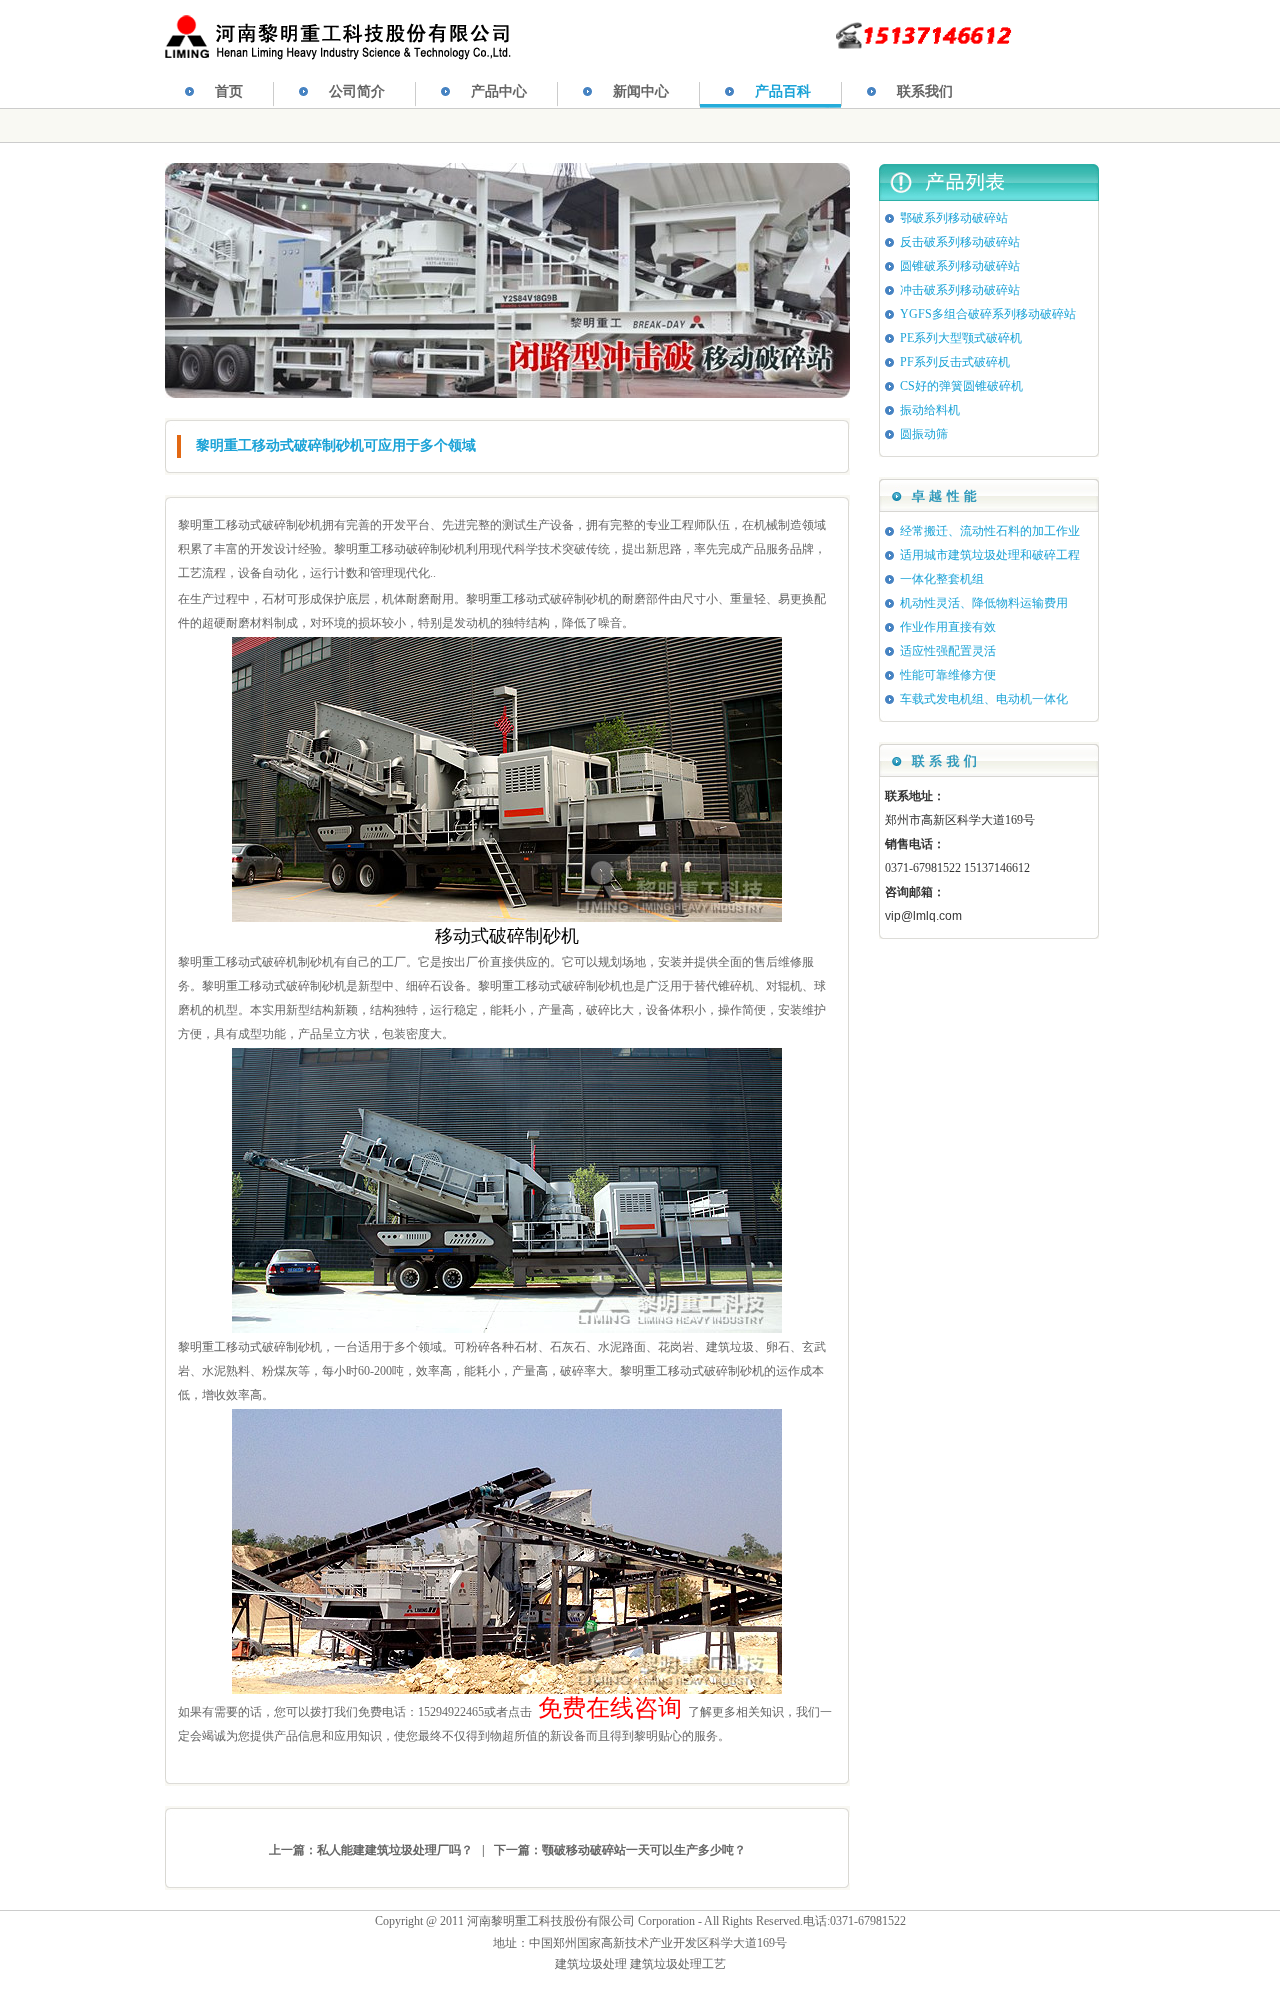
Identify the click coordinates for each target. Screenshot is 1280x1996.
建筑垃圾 (730, 1347)
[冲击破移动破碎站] (507, 394)
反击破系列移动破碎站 (960, 242)
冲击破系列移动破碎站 (960, 290)
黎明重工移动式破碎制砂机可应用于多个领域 (336, 445)
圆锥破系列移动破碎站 (960, 266)
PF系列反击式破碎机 (955, 362)
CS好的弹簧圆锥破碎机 (961, 386)
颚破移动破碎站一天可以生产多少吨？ (644, 1850)
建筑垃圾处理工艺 (678, 1964)
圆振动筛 (924, 434)
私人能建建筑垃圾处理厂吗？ (395, 1850)
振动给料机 (930, 410)
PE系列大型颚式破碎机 (961, 338)
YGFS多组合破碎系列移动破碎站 (988, 314)
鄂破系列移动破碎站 (954, 218)
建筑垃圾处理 (591, 1964)
